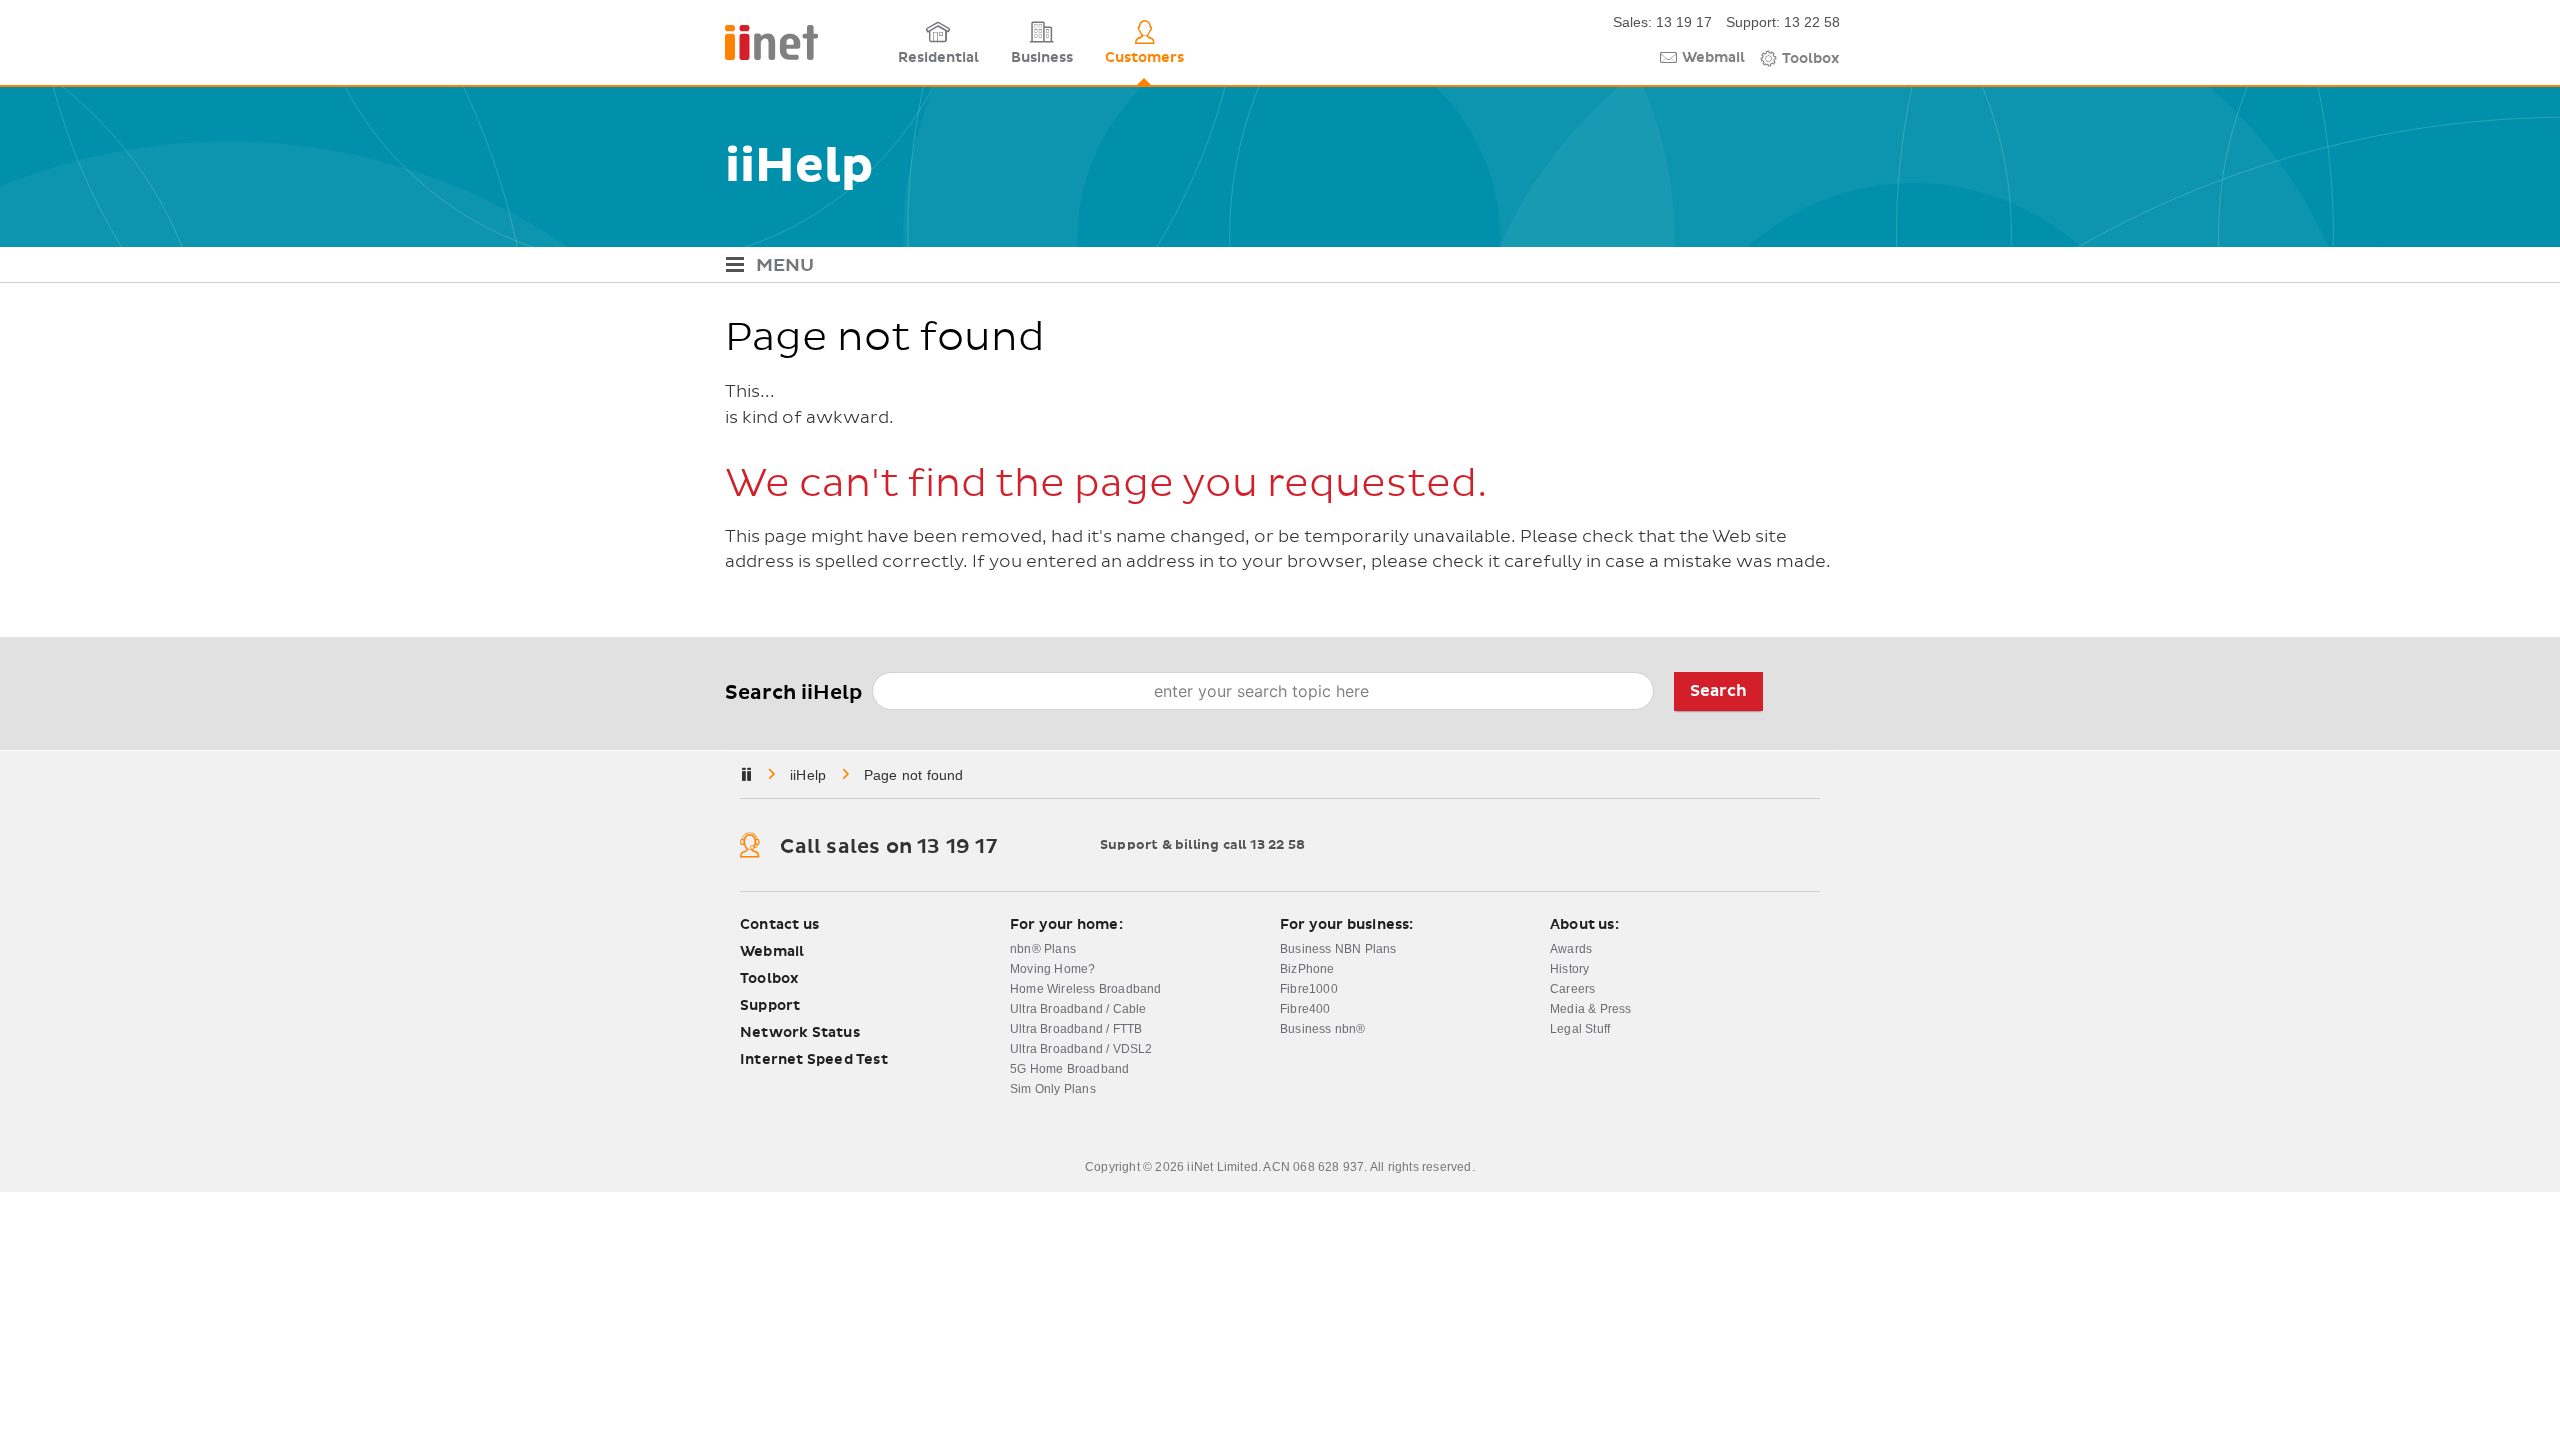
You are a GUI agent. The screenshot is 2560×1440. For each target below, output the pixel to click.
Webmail (1713, 58)
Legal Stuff (1580, 1029)
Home (809, 775)
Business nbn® (1323, 1029)
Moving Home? (1052, 969)
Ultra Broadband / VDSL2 (1081, 1049)
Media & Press (1591, 1009)
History (1569, 969)
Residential (938, 58)
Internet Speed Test (814, 1060)
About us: (1584, 925)
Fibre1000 (1309, 989)
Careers (1572, 989)
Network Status (800, 1033)
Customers (1144, 58)
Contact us (779, 925)
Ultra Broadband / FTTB (1076, 1029)
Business (1042, 58)
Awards (1571, 949)
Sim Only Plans (1053, 1089)
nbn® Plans (1043, 949)
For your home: (1066, 925)
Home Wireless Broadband (1086, 989)
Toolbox (1811, 59)
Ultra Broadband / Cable (1078, 1009)
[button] (1280, 267)
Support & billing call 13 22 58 (1202, 845)
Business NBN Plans (1338, 949)
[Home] (805, 42)
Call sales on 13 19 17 (888, 847)
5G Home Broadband (1069, 1069)
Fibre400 (1305, 1009)
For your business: (1347, 925)
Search (1718, 691)
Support (770, 1006)
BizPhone (1307, 969)
